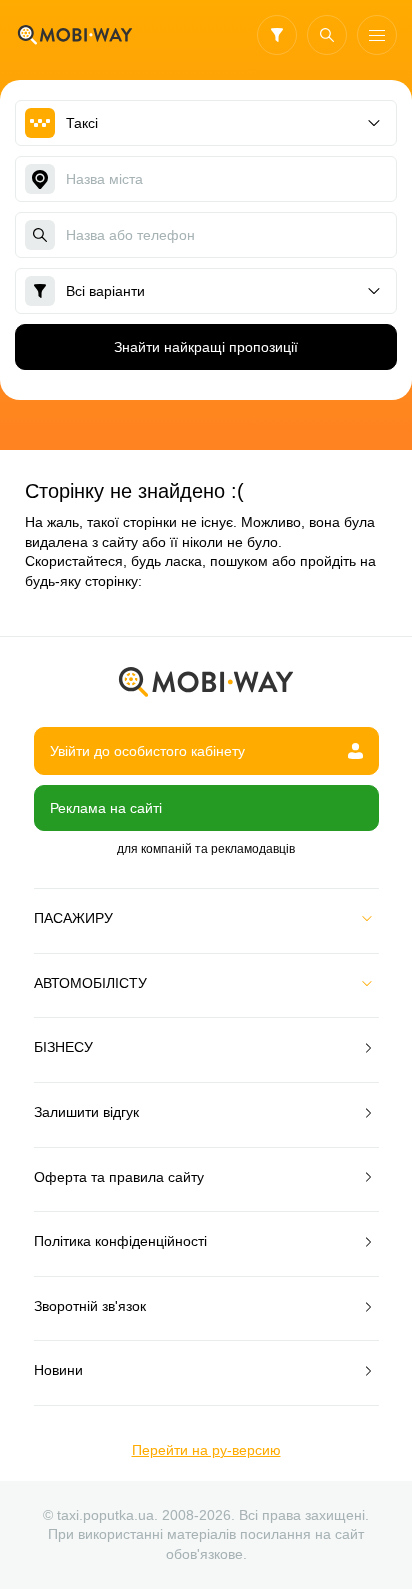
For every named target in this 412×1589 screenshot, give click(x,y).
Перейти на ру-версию (206, 1450)
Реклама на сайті (106, 808)
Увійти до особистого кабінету (147, 751)
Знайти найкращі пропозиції (206, 347)
